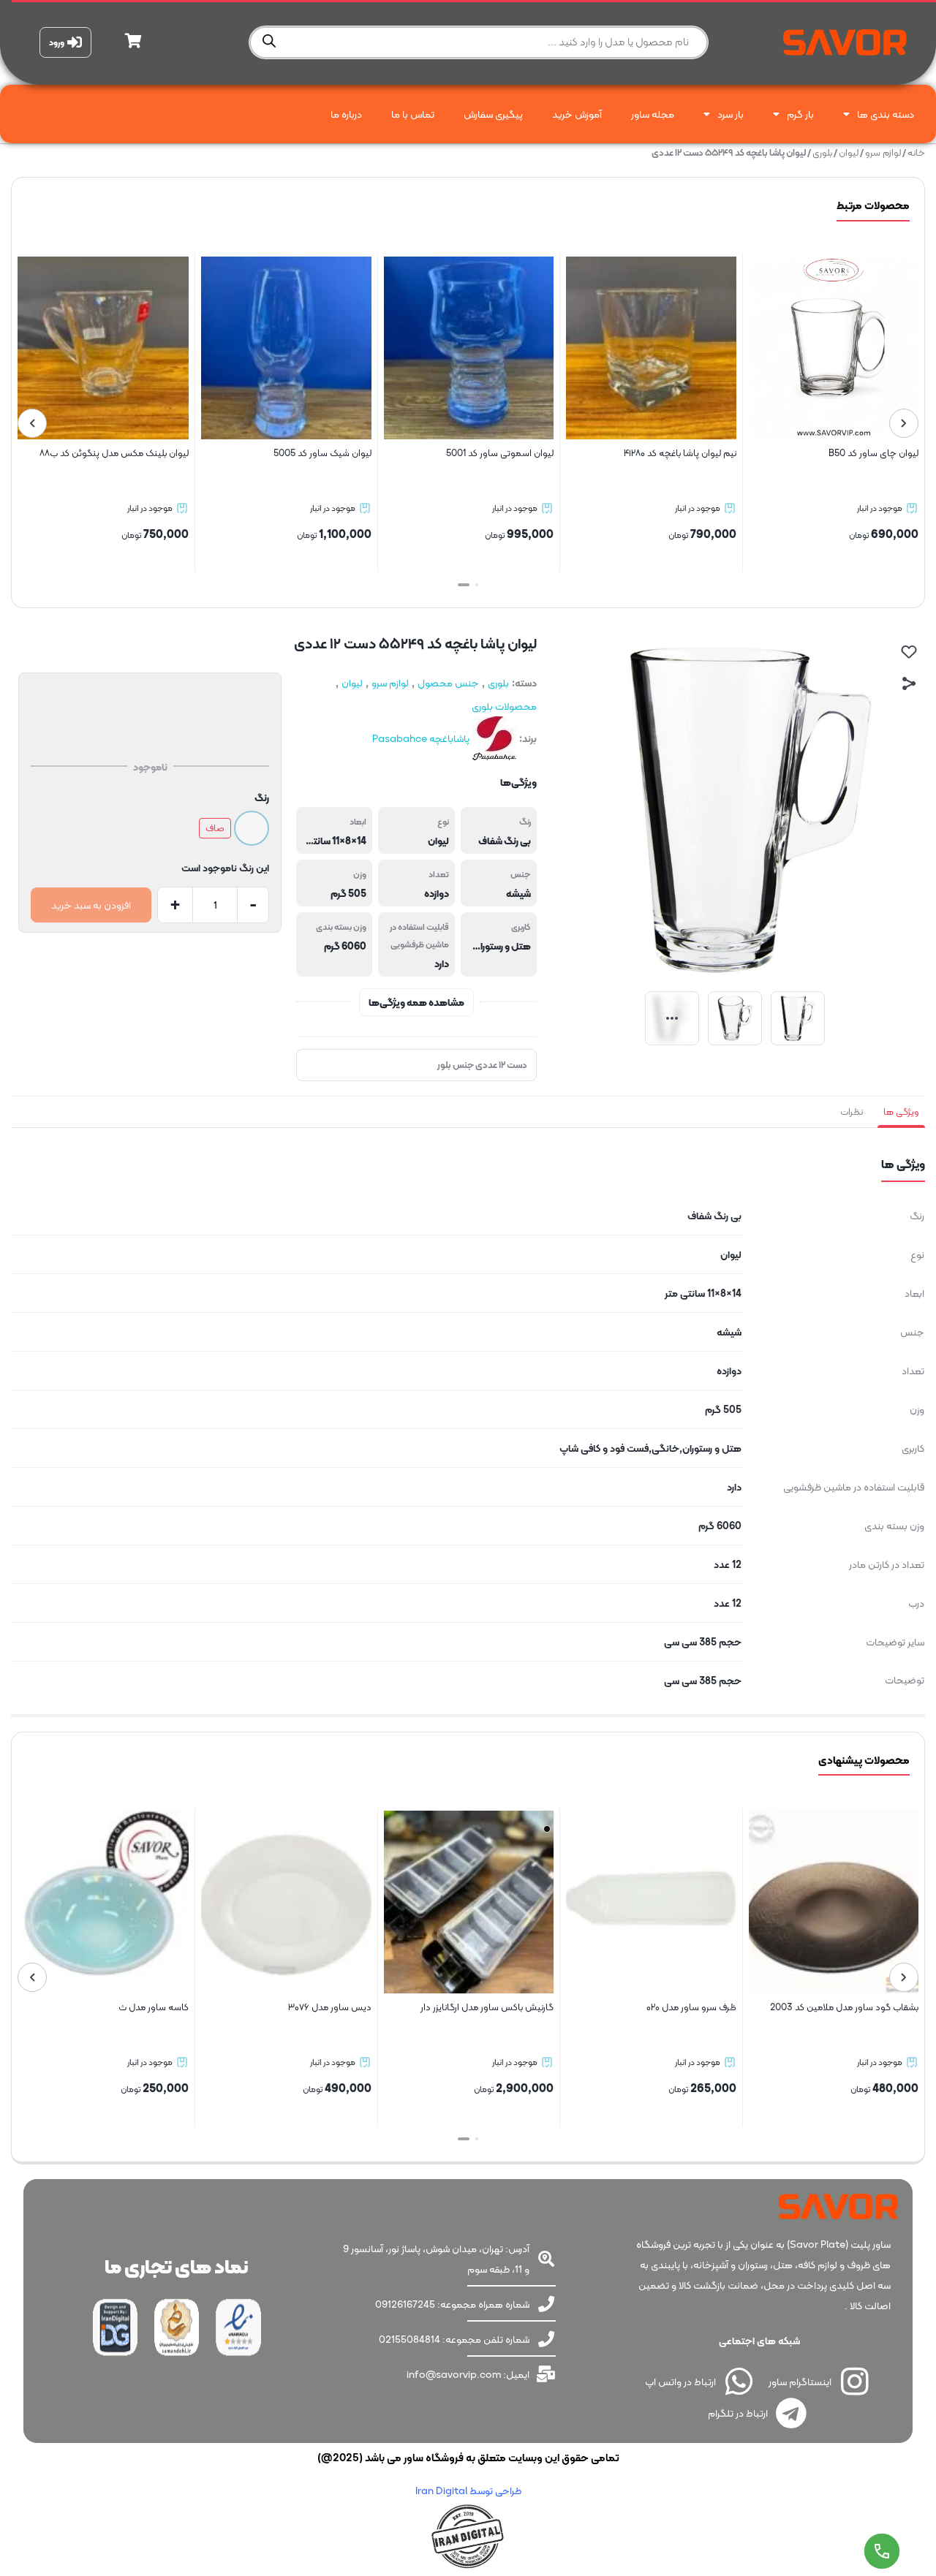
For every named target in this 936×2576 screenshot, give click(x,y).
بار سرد (731, 114)
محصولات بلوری (504, 706)
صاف (215, 828)
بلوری (822, 152)
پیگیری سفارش (493, 114)
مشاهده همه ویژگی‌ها (416, 1002)
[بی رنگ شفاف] (252, 828)
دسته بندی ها (886, 114)
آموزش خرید (577, 114)
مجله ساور (653, 114)
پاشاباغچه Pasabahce (421, 738)
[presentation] (904, 423)
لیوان (849, 152)
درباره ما (346, 114)
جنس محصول (448, 683)
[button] (472, 585)
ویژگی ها (901, 1111)
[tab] (901, 1112)
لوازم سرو (883, 152)
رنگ (262, 798)
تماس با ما (413, 114)
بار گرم (800, 114)
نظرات (852, 1111)
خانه (916, 152)
